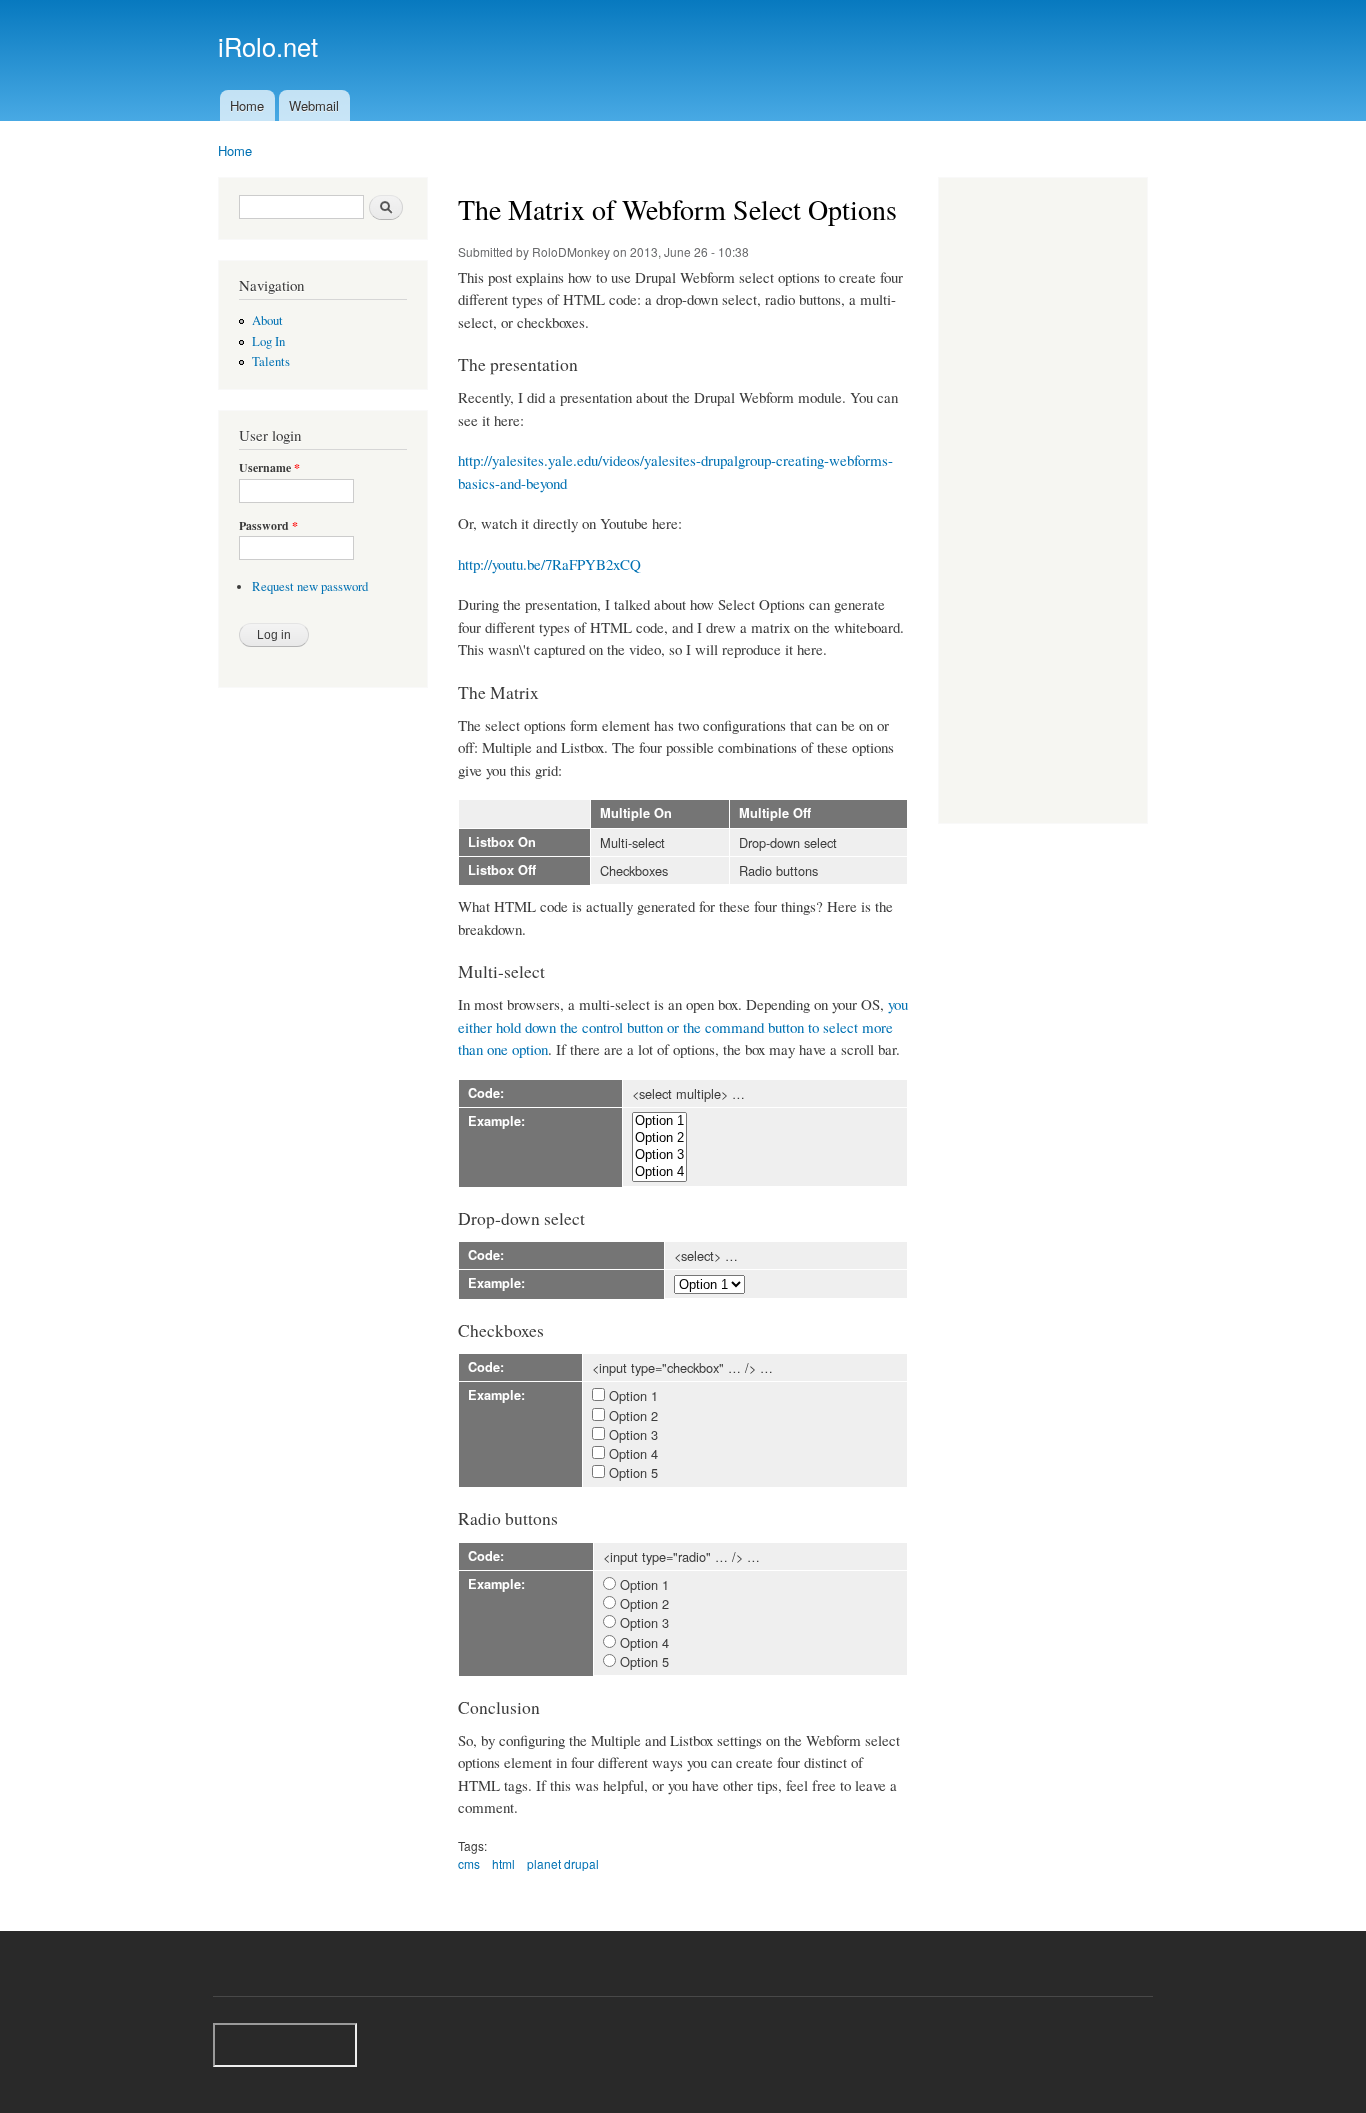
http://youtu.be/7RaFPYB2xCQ (549, 564)
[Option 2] (659, 1138)
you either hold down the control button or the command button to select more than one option (683, 1026)
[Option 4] (659, 1172)
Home (247, 105)
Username (269, 468)
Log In (268, 341)
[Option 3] (659, 1155)
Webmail (314, 105)
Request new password (310, 586)
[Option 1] (659, 1121)
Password (268, 526)
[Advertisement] (1043, 503)
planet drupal (563, 1863)
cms (469, 1863)
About (267, 320)
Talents (271, 361)
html (503, 1863)
